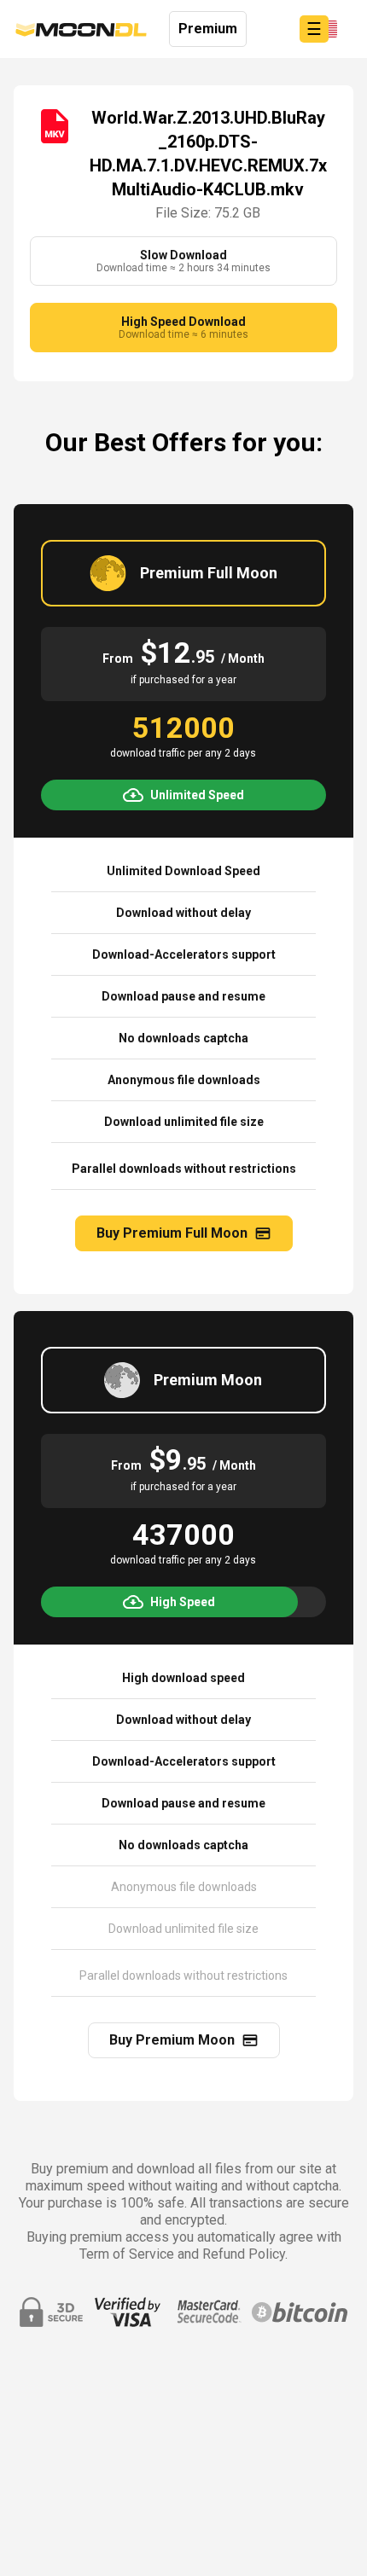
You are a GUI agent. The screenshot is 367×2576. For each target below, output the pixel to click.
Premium (208, 29)
